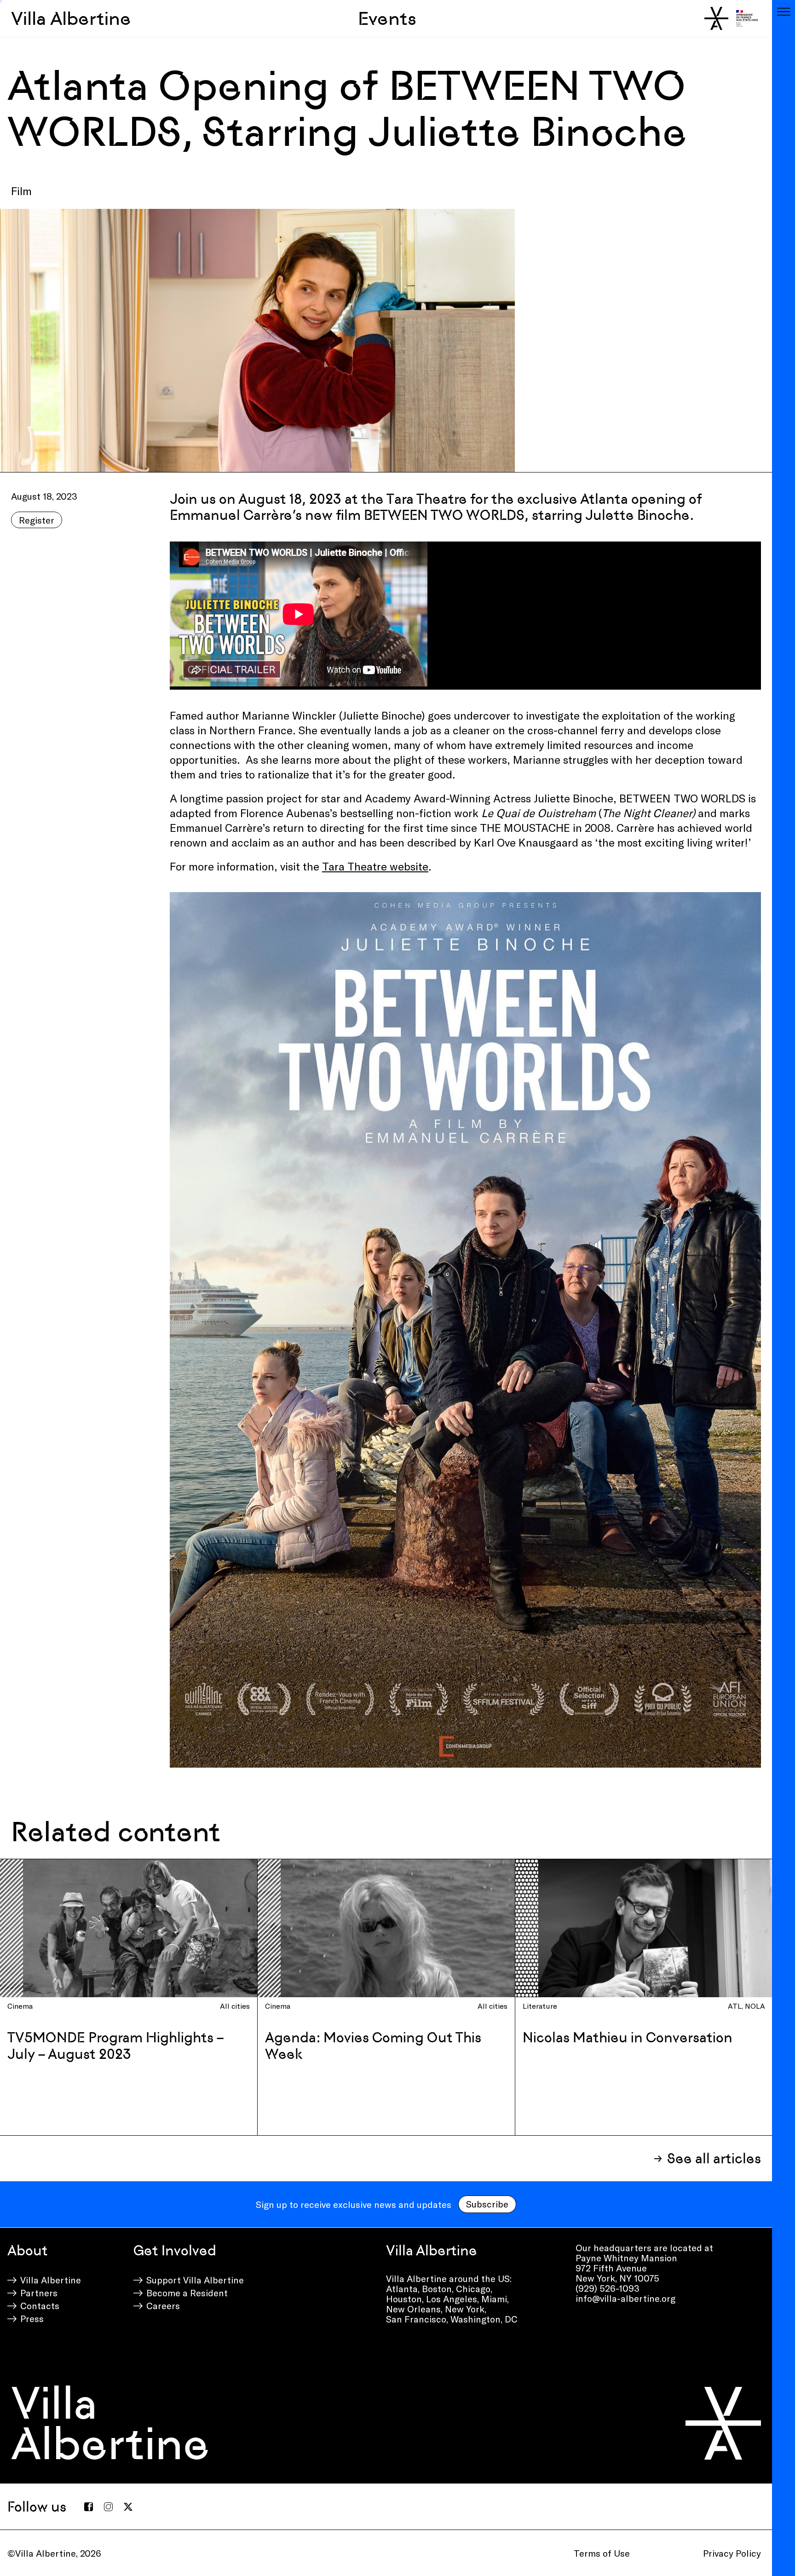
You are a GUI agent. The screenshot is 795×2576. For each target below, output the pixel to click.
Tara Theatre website (375, 866)
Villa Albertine (71, 18)
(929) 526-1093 (608, 2288)
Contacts (40, 2305)
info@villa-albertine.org (625, 2298)
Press (32, 2318)
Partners (39, 2293)
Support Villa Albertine (195, 2280)
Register (37, 520)
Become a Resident (187, 2293)
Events (387, 18)
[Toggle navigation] (783, 12)
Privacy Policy (732, 2553)
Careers (163, 2305)
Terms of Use (602, 2553)
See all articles (714, 2158)
